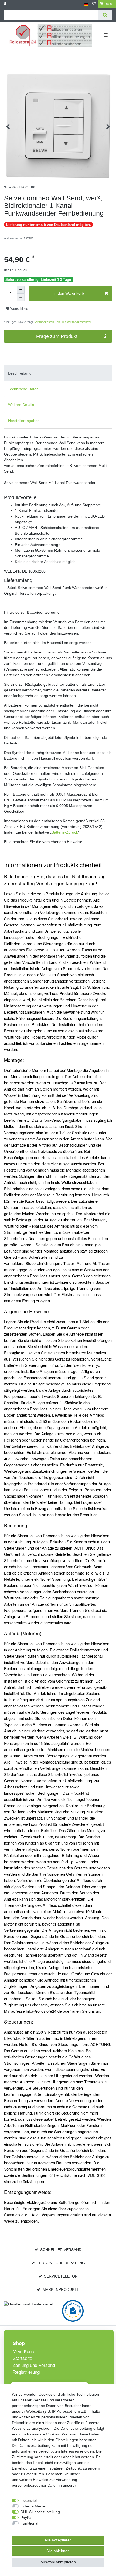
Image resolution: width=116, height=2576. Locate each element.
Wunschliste (19, 309)
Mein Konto (24, 2352)
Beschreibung (20, 373)
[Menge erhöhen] (21, 290)
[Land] (86, 4)
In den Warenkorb (69, 293)
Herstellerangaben (24, 421)
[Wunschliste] (94, 4)
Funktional (29, 2523)
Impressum (90, 2474)
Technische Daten (23, 389)
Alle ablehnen (58, 2551)
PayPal (26, 2518)
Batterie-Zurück (65, 832)
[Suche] (105, 15)
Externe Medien (34, 2506)
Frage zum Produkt (57, 336)
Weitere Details (21, 405)
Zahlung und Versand (34, 2365)
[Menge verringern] (21, 297)
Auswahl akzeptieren (58, 2562)
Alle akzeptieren (58, 2540)
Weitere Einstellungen (30, 2529)
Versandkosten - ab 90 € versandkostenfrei (62, 322)
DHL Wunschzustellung (40, 2512)
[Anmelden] (6, 4)
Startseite (22, 2358)
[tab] (58, 373)
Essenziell (29, 2500)
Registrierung (26, 2372)
